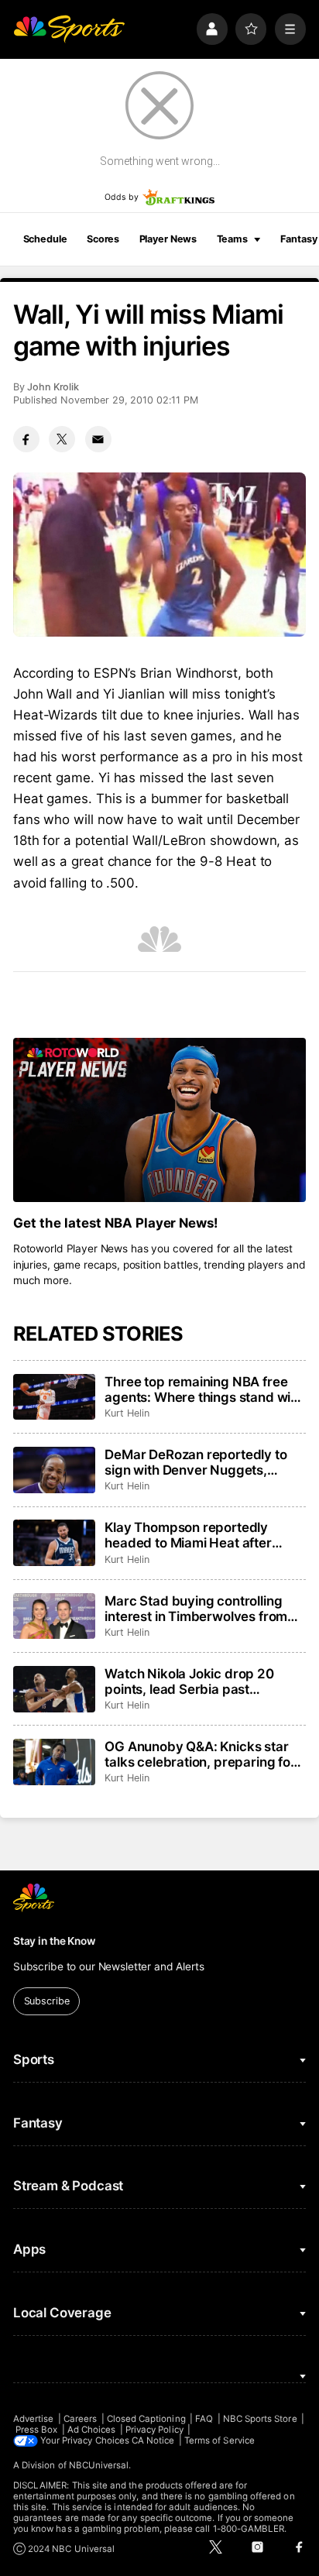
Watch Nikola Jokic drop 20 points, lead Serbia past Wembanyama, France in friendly (189, 1681)
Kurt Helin (127, 1413)
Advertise (34, 2419)
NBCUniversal (99, 2465)
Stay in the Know (54, 1941)
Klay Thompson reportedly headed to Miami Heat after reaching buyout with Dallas (189, 1535)
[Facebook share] (26, 439)
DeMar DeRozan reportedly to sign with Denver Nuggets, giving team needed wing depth (202, 1462)
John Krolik (53, 387)
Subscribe (47, 2001)
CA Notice (153, 2440)
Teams (232, 239)
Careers (80, 2419)
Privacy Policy (154, 2430)
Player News (168, 239)
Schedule (45, 239)
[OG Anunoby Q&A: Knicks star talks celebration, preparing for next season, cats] (54, 1762)
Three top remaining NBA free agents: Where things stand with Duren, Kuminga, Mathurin (204, 1389)
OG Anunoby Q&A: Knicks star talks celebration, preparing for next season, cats (200, 1754)
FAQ (204, 2419)
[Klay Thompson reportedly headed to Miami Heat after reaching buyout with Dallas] (54, 1543)
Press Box (37, 2430)
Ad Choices (92, 2430)
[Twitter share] (62, 439)
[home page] (69, 29)
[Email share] (98, 439)
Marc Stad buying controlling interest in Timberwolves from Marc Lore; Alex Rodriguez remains (196, 1609)
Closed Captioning (146, 2419)
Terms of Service (220, 2440)
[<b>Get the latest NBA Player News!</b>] (159, 1120)
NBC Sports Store (260, 2419)
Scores (103, 239)
